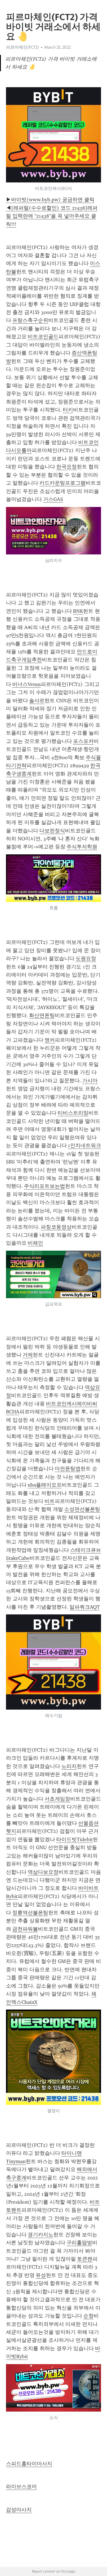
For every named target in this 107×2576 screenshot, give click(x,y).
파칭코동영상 (56, 1227)
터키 (68, 410)
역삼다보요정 (43, 1872)
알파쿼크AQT (85, 1607)
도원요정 (86, 958)
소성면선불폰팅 (82, 1509)
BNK (78, 611)
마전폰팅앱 (68, 1469)
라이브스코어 (21, 2487)
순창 (88, 2316)
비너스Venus (27, 684)
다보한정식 (52, 831)
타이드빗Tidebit (74, 1839)
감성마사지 (19, 2510)
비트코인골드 (43, 337)
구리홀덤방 (79, 2243)
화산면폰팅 (42, 1015)
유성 (41, 2275)
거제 (28, 1355)
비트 (50, 1501)
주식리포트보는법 (45, 1186)
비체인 (35, 1243)
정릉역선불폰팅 (30, 1913)
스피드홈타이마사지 (29, 2464)
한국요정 (66, 467)
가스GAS (53, 499)
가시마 (90, 1081)
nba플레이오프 (45, 1485)
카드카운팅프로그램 (62, 483)
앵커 (50, 1040)
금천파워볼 (25, 1929)
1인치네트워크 (84, 1145)
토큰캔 (85, 2259)
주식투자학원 (82, 847)
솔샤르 (37, 701)
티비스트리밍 (73, 1113)
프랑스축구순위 (30, 320)
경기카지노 (41, 2235)
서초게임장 (57, 1799)
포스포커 (83, 741)
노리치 (69, 1766)
